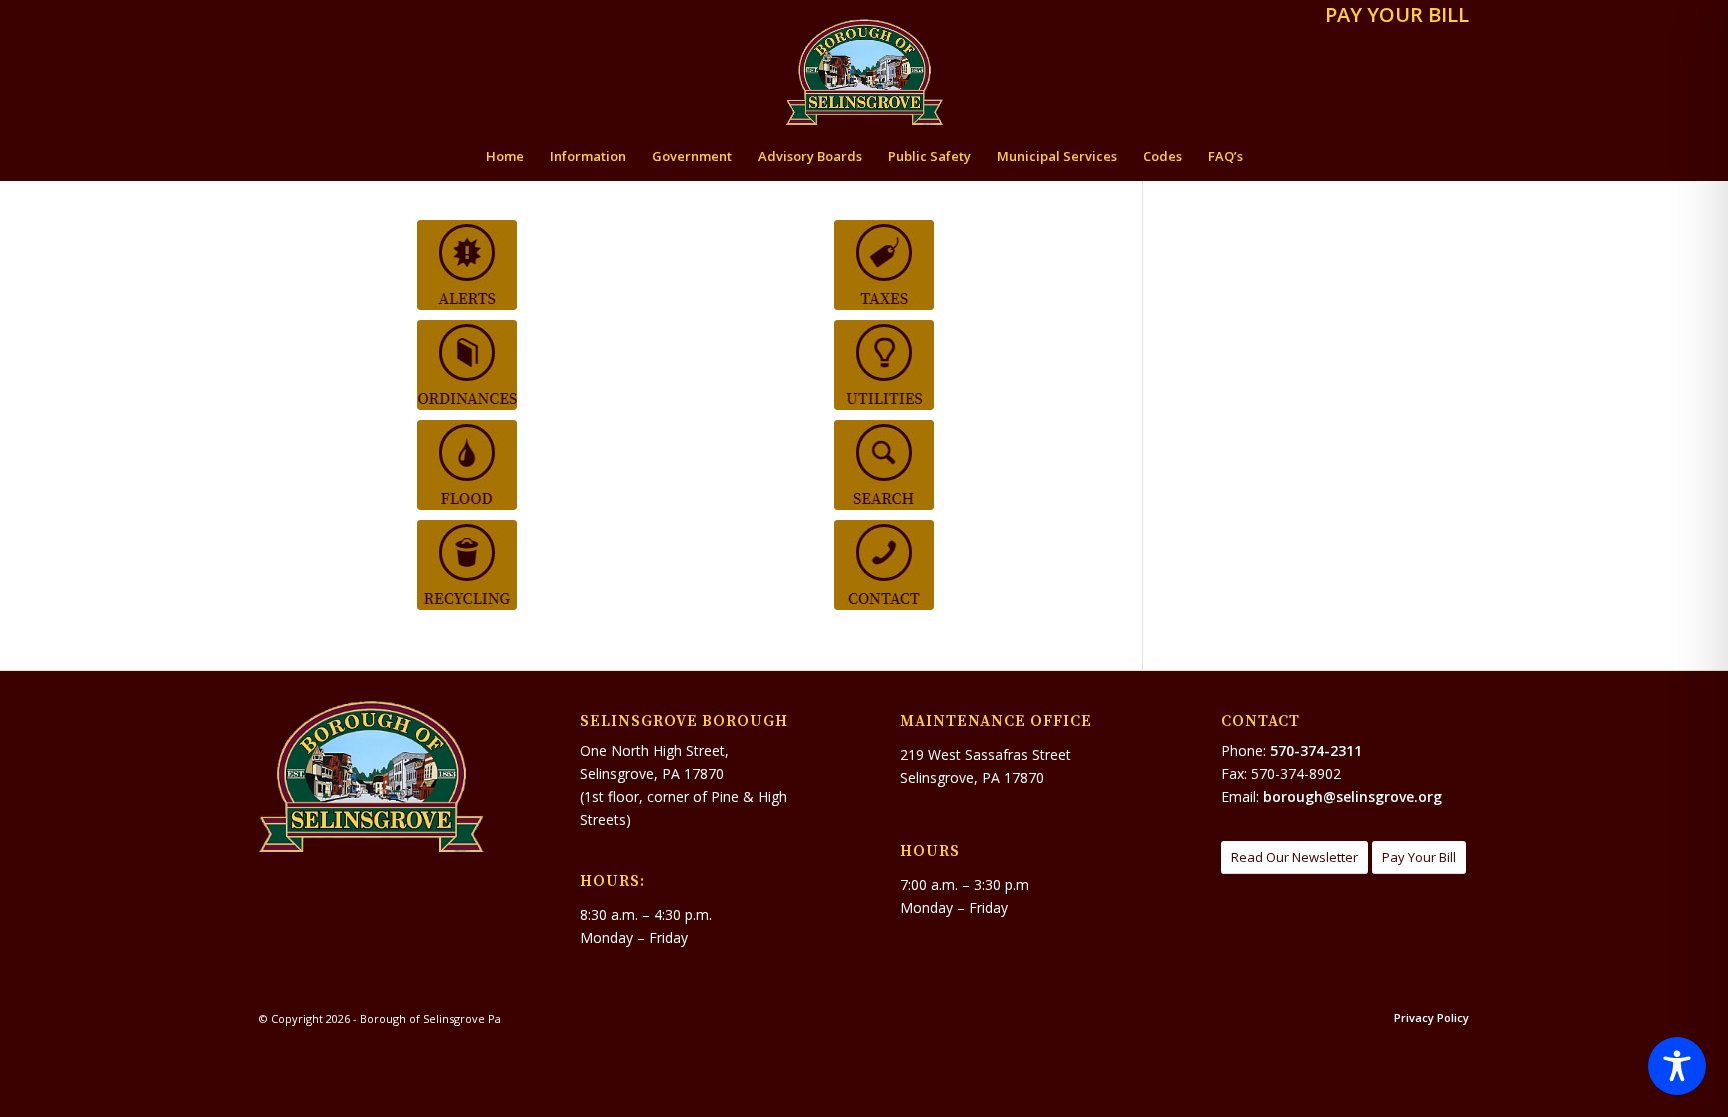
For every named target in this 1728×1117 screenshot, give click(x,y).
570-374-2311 (1316, 750)
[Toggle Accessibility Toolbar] (1677, 1066)
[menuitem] (1392, 16)
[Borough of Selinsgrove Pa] (864, 72)
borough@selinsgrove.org (1352, 796)
